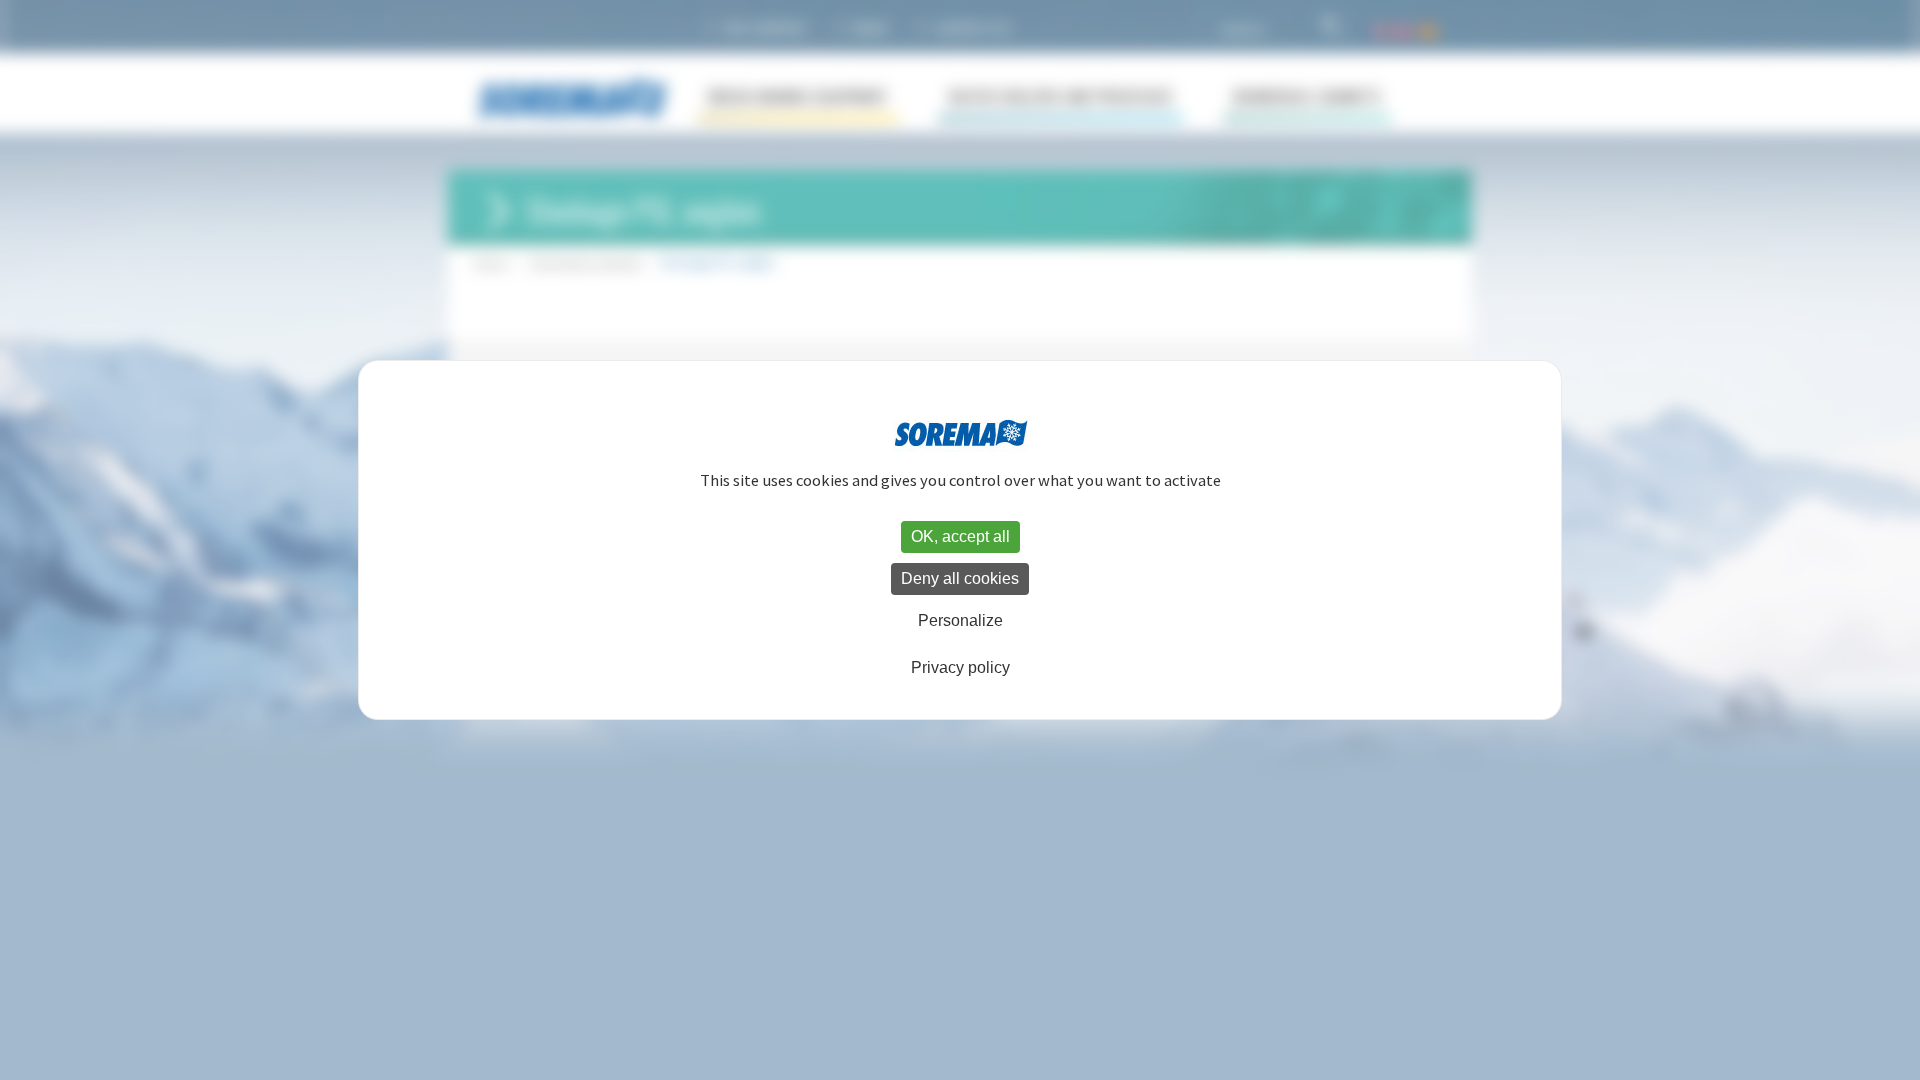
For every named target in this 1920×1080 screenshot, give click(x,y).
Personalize (960, 620)
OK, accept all (960, 536)
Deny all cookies (960, 578)
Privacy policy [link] (960, 667)
